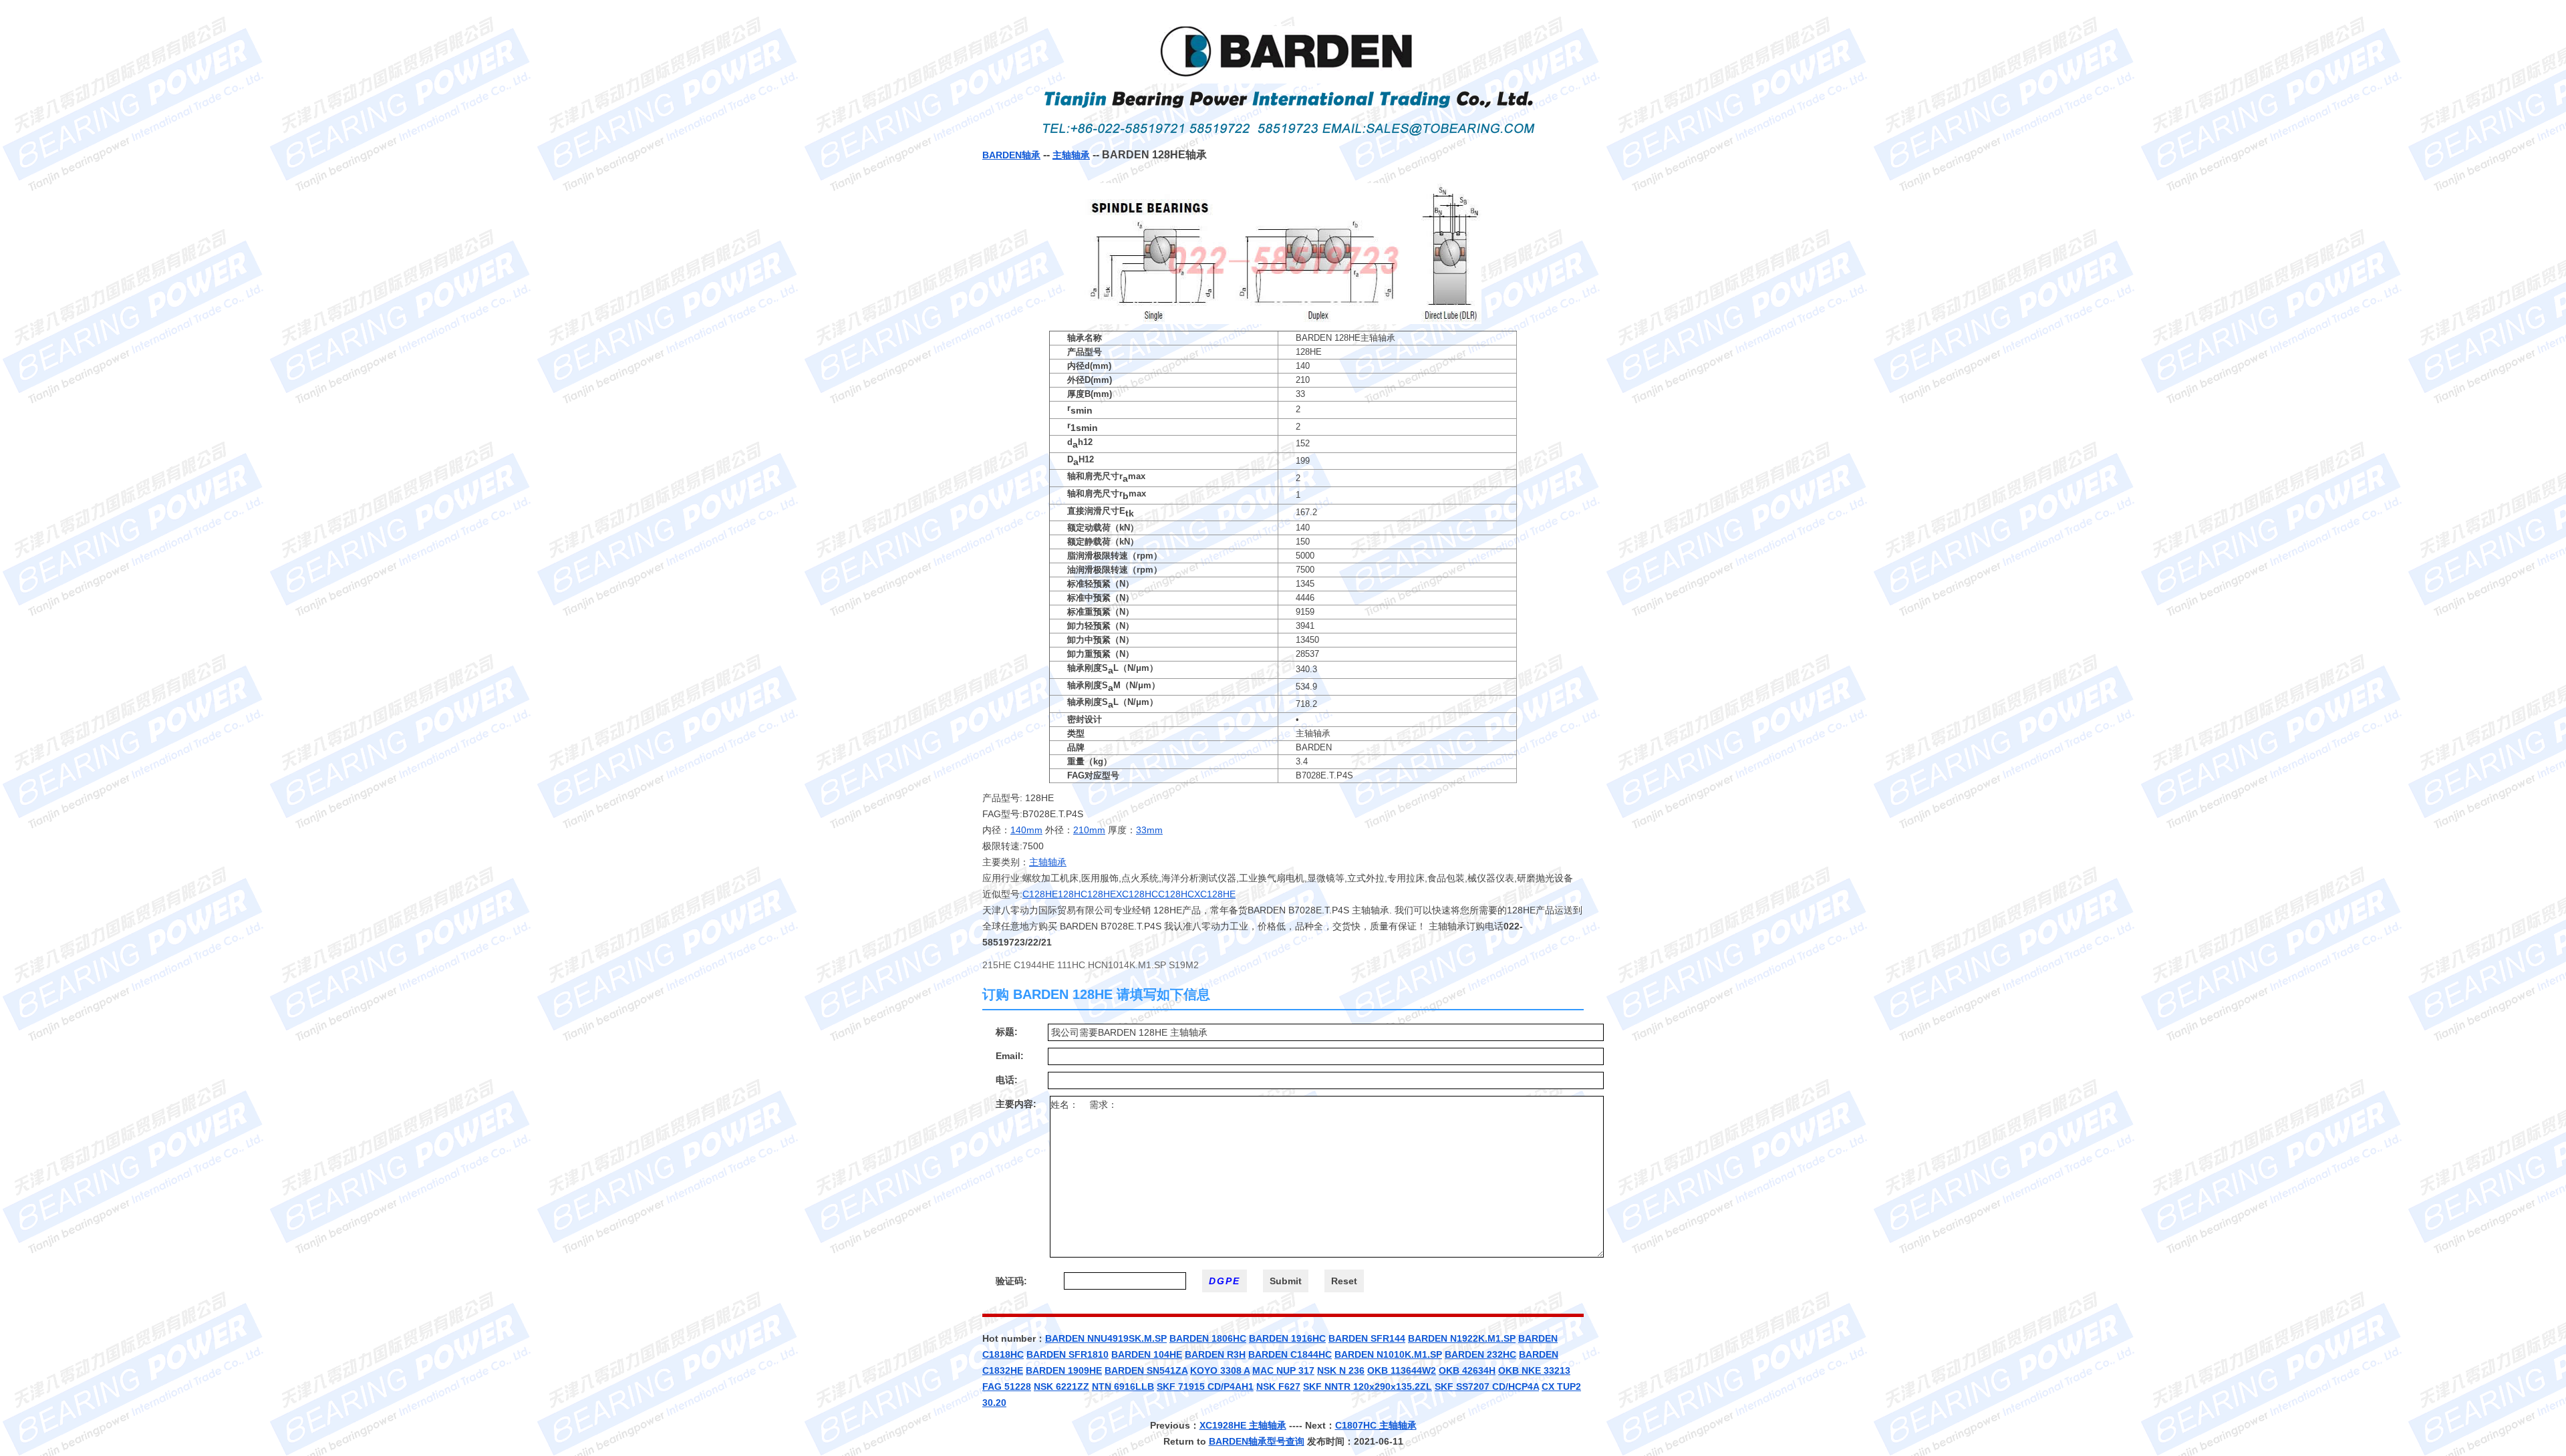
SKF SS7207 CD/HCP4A (1487, 1387)
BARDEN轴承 (1011, 155)
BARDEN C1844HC (1290, 1354)
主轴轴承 (1071, 155)
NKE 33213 (1546, 1370)
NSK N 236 (1341, 1370)
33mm (1149, 830)
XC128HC (1137, 894)
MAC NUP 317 (1283, 1370)
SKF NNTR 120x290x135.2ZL (1368, 1387)
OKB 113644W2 (1402, 1370)
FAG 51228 (1007, 1387)
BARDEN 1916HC (1287, 1338)
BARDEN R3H (1215, 1354)
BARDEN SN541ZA (1146, 1370)
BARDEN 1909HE (1064, 1370)
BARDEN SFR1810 (1067, 1354)
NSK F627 (1278, 1387)
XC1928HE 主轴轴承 (1243, 1425)
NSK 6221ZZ (1061, 1387)
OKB (1510, 1370)
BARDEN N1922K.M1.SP (1462, 1338)
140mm (1026, 830)
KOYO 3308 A (1220, 1370)
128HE (1102, 894)
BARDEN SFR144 (1367, 1338)
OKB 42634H (1467, 1370)
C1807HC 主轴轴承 (1376, 1425)
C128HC (1176, 894)
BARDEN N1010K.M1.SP (1388, 1354)
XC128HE (1215, 894)
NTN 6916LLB (1123, 1387)
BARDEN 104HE (1147, 1354)
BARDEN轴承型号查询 (1257, 1441)
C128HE (1040, 894)
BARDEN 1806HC (1208, 1338)
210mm (1089, 830)
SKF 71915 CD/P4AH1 (1205, 1387)
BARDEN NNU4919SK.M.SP (1106, 1338)
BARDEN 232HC (1480, 1354)
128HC (1073, 894)
